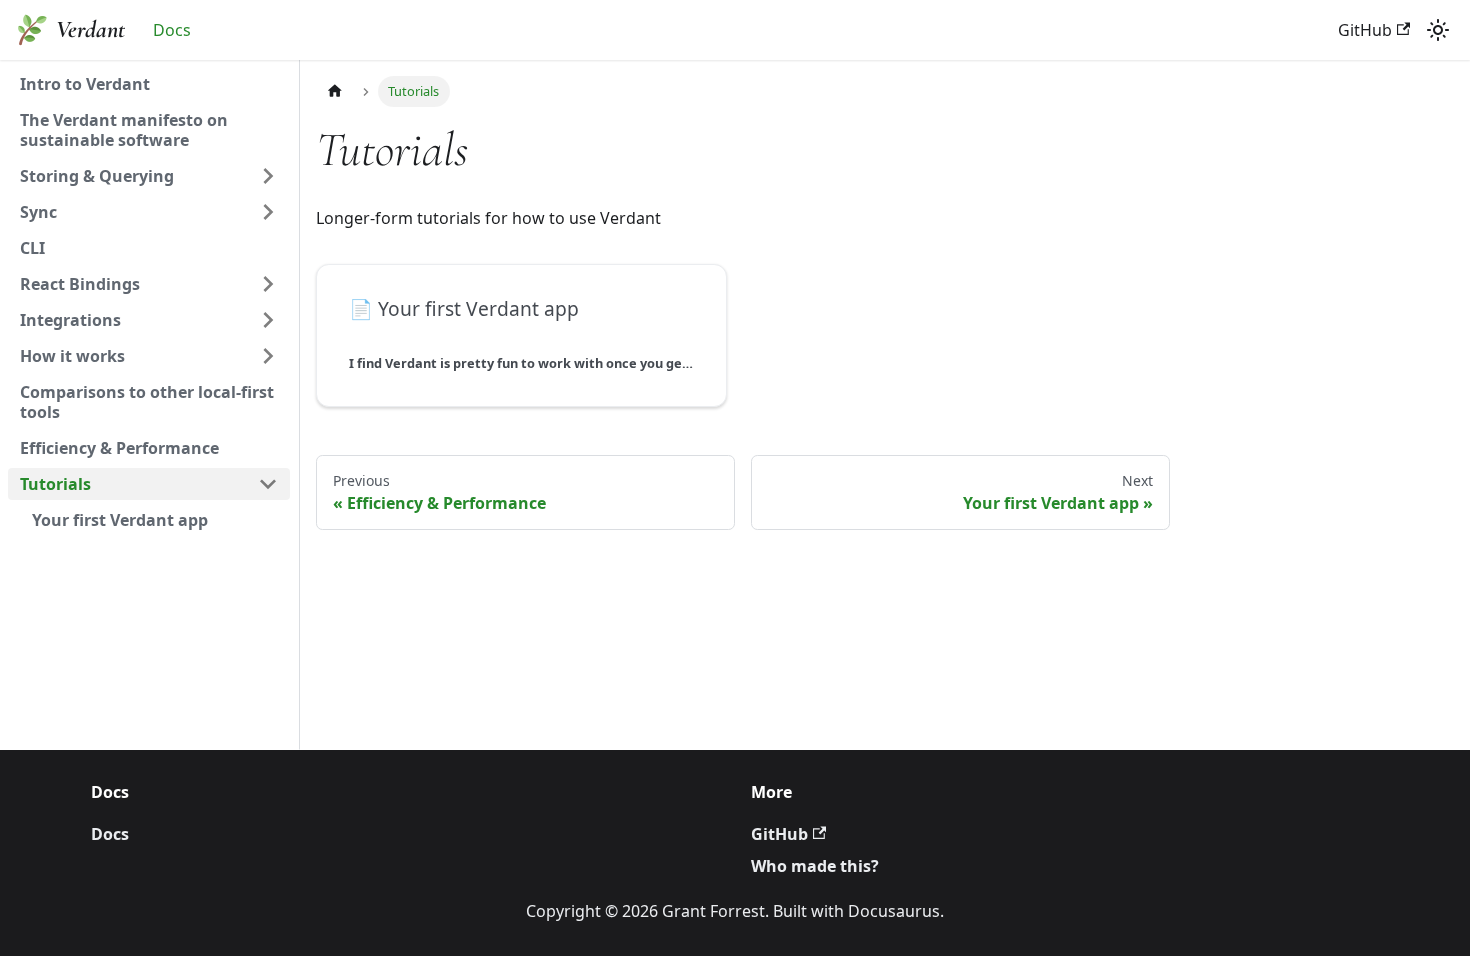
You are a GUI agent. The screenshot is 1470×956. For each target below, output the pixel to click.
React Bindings (80, 284)
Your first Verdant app (120, 520)
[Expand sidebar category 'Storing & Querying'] (268, 176)
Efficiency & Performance (119, 448)
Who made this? (815, 866)
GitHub (1365, 30)
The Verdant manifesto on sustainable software (124, 130)
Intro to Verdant (85, 84)
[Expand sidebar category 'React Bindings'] (268, 284)
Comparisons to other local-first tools (147, 402)
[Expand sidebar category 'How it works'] (268, 356)
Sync (38, 212)
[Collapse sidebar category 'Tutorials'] (268, 484)
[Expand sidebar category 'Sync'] (268, 212)
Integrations (70, 320)
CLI (32, 248)
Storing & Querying (97, 176)
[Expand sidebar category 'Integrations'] (268, 320)
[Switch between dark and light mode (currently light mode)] (1438, 30)
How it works (72, 356)
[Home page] (335, 91)
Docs (172, 30)
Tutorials (55, 484)
